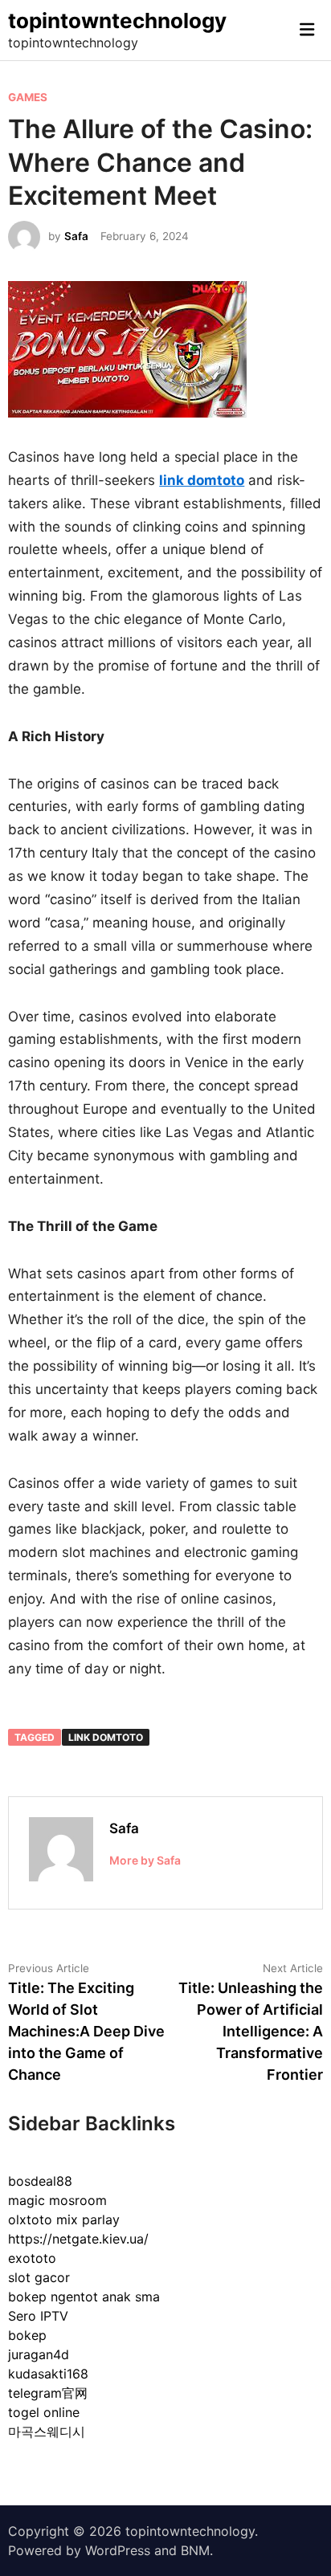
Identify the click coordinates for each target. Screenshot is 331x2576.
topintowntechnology (117, 20)
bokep (27, 2335)
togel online (44, 2412)
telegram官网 (48, 2393)
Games (28, 97)
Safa (76, 236)
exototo (32, 2258)
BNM (195, 2550)
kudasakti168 (48, 2374)
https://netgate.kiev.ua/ (78, 2239)
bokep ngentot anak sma (84, 2297)
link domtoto (106, 1737)
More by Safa (145, 1860)
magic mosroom (57, 2200)
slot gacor (39, 2277)
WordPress (118, 2550)
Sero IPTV (38, 2316)
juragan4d (39, 2354)
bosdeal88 (40, 2181)
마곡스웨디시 (47, 2431)
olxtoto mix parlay (64, 2219)
